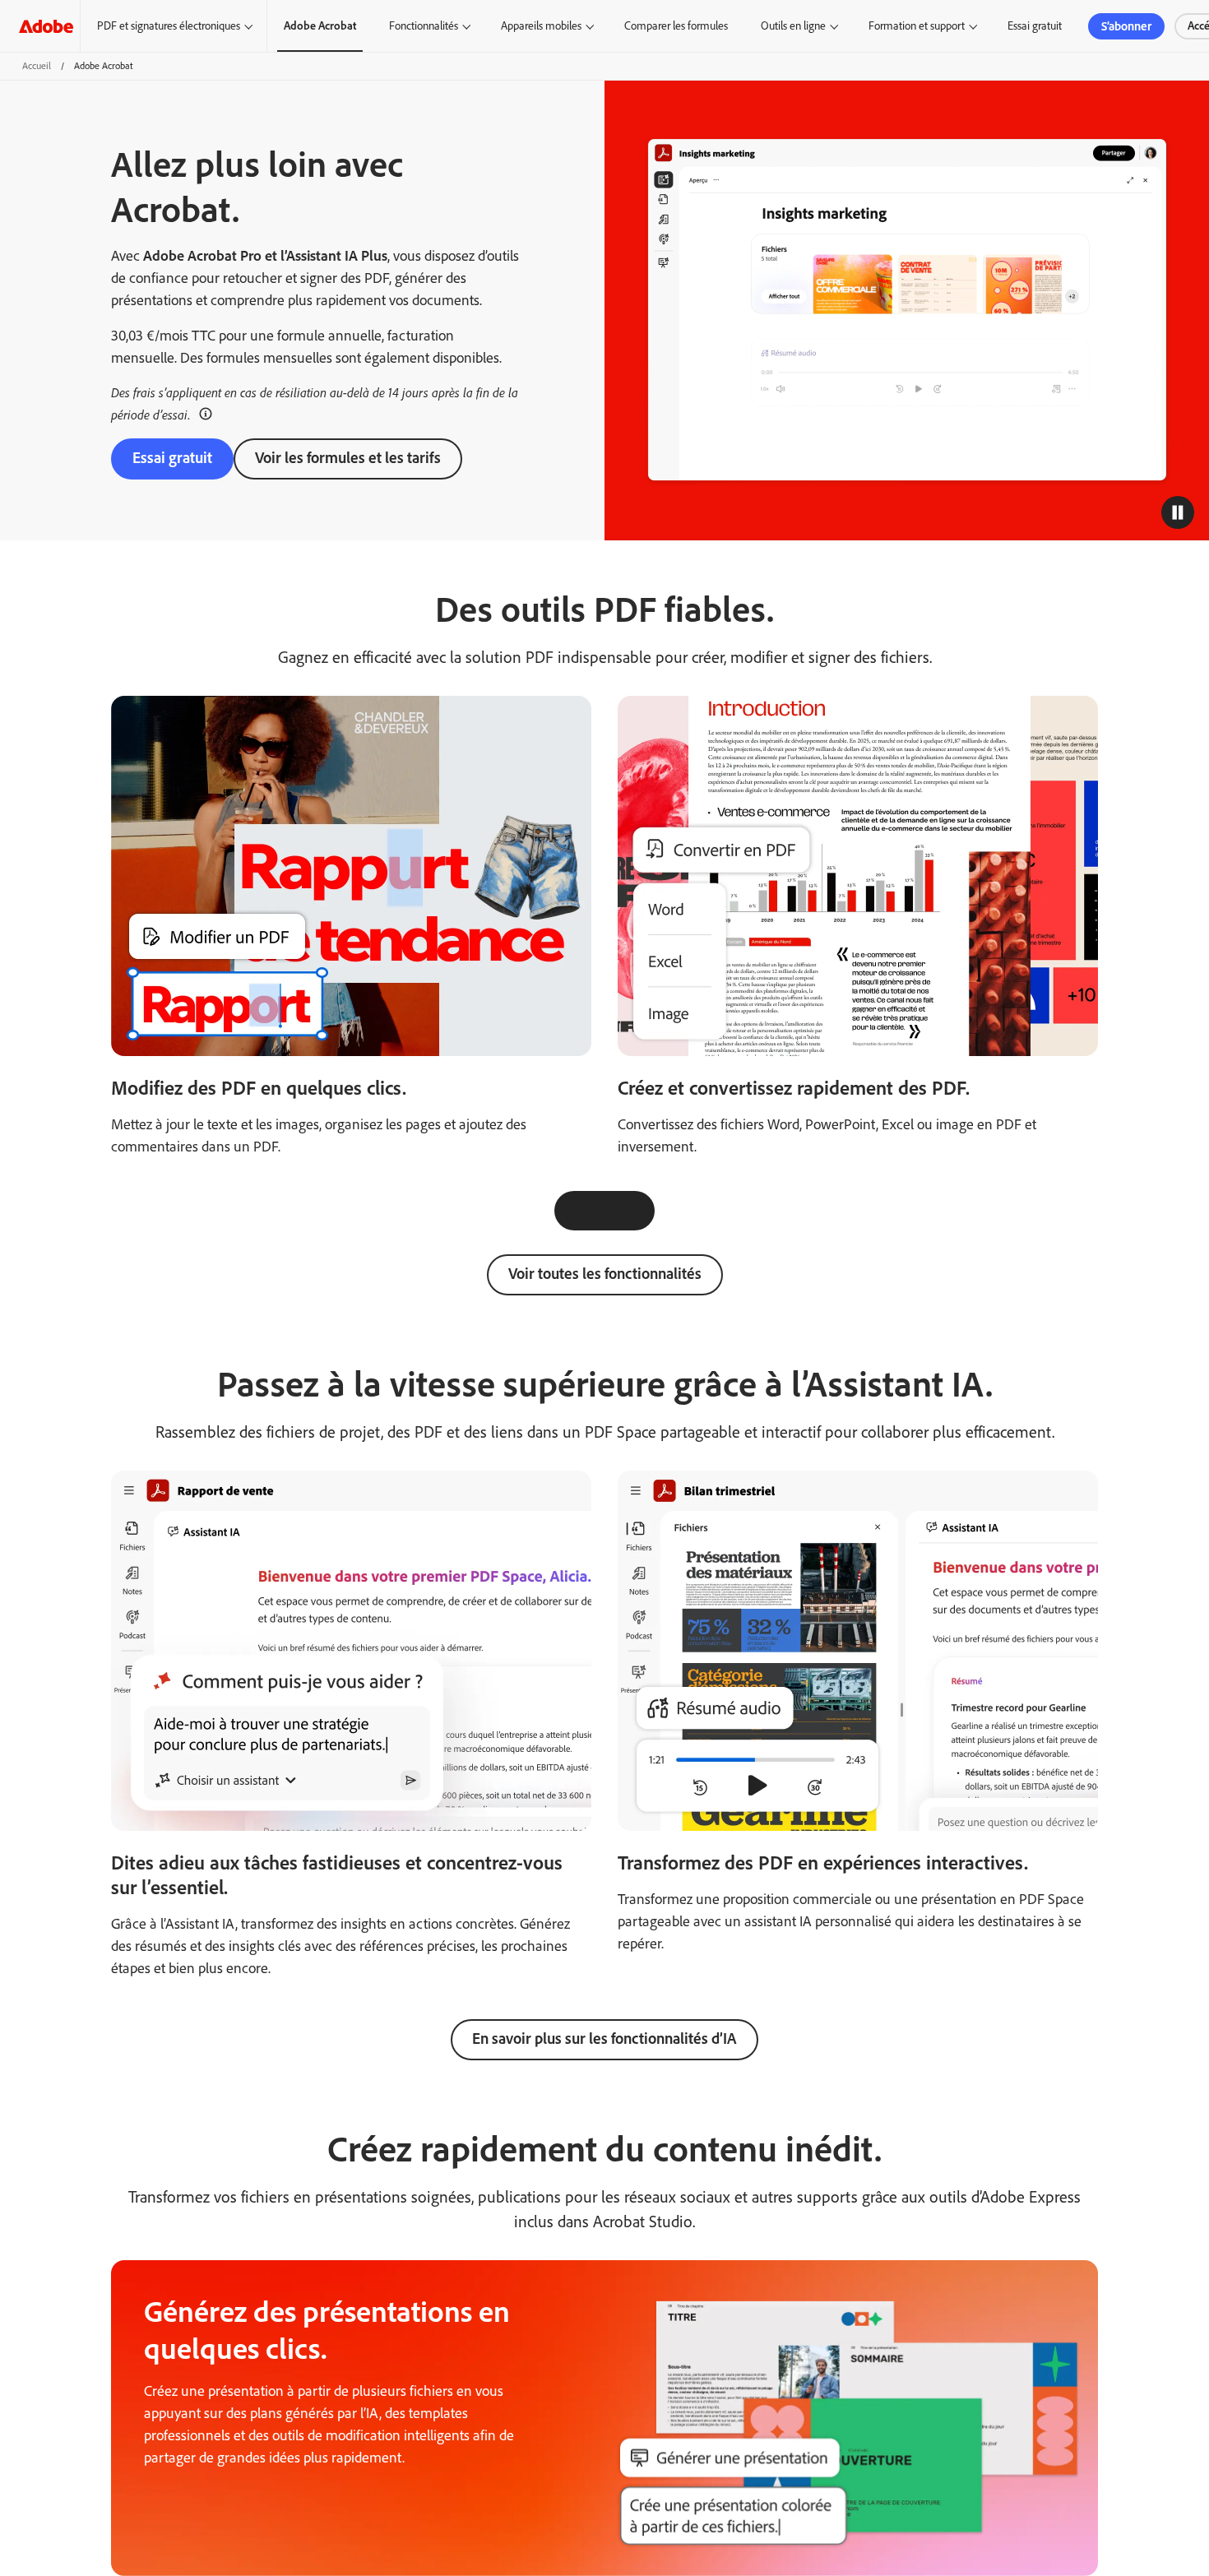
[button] (206, 413)
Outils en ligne (793, 26)
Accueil (37, 66)
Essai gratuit (1035, 26)
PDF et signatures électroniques (169, 26)
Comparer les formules (676, 26)
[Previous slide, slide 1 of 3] (574, 1211)
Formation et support (917, 26)
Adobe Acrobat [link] (320, 26)
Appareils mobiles (541, 26)
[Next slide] (635, 1211)
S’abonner (1126, 26)
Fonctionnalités (424, 26)
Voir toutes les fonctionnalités (605, 1274)
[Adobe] (46, 26)
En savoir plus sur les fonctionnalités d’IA (604, 2039)
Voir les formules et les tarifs (348, 458)
